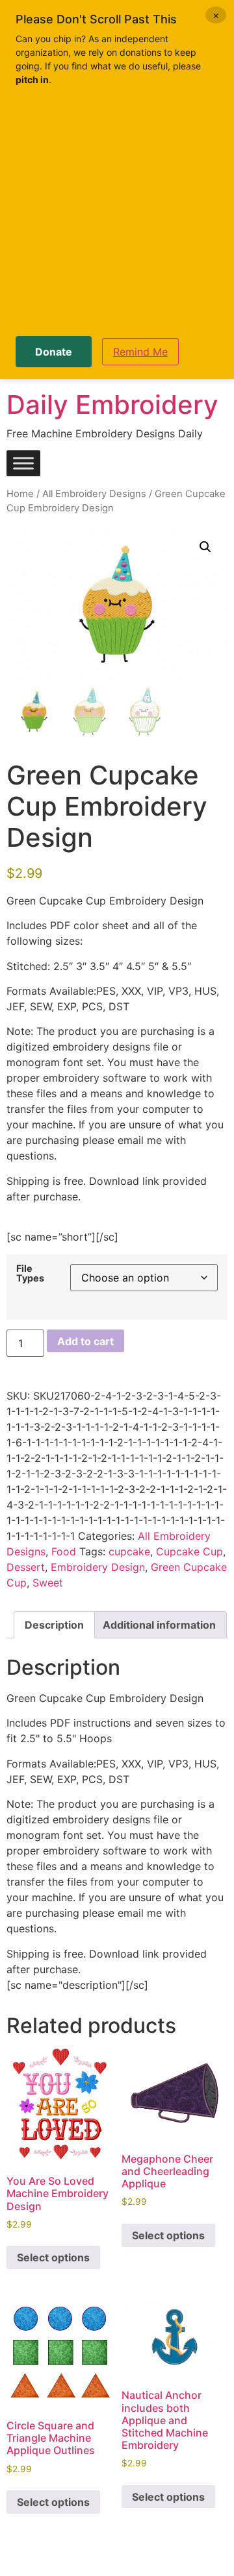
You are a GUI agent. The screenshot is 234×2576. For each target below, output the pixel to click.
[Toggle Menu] (23, 464)
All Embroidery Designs (94, 494)
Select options (53, 2257)
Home (20, 494)
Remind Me (140, 352)
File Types (30, 1273)
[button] (205, 547)
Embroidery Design (98, 1567)
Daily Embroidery (112, 405)
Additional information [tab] (159, 1625)
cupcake (129, 1551)
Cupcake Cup (189, 1551)
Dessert (26, 1567)
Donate (54, 352)
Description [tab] (54, 1625)
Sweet (48, 1583)
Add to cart (85, 1341)
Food (64, 1551)
